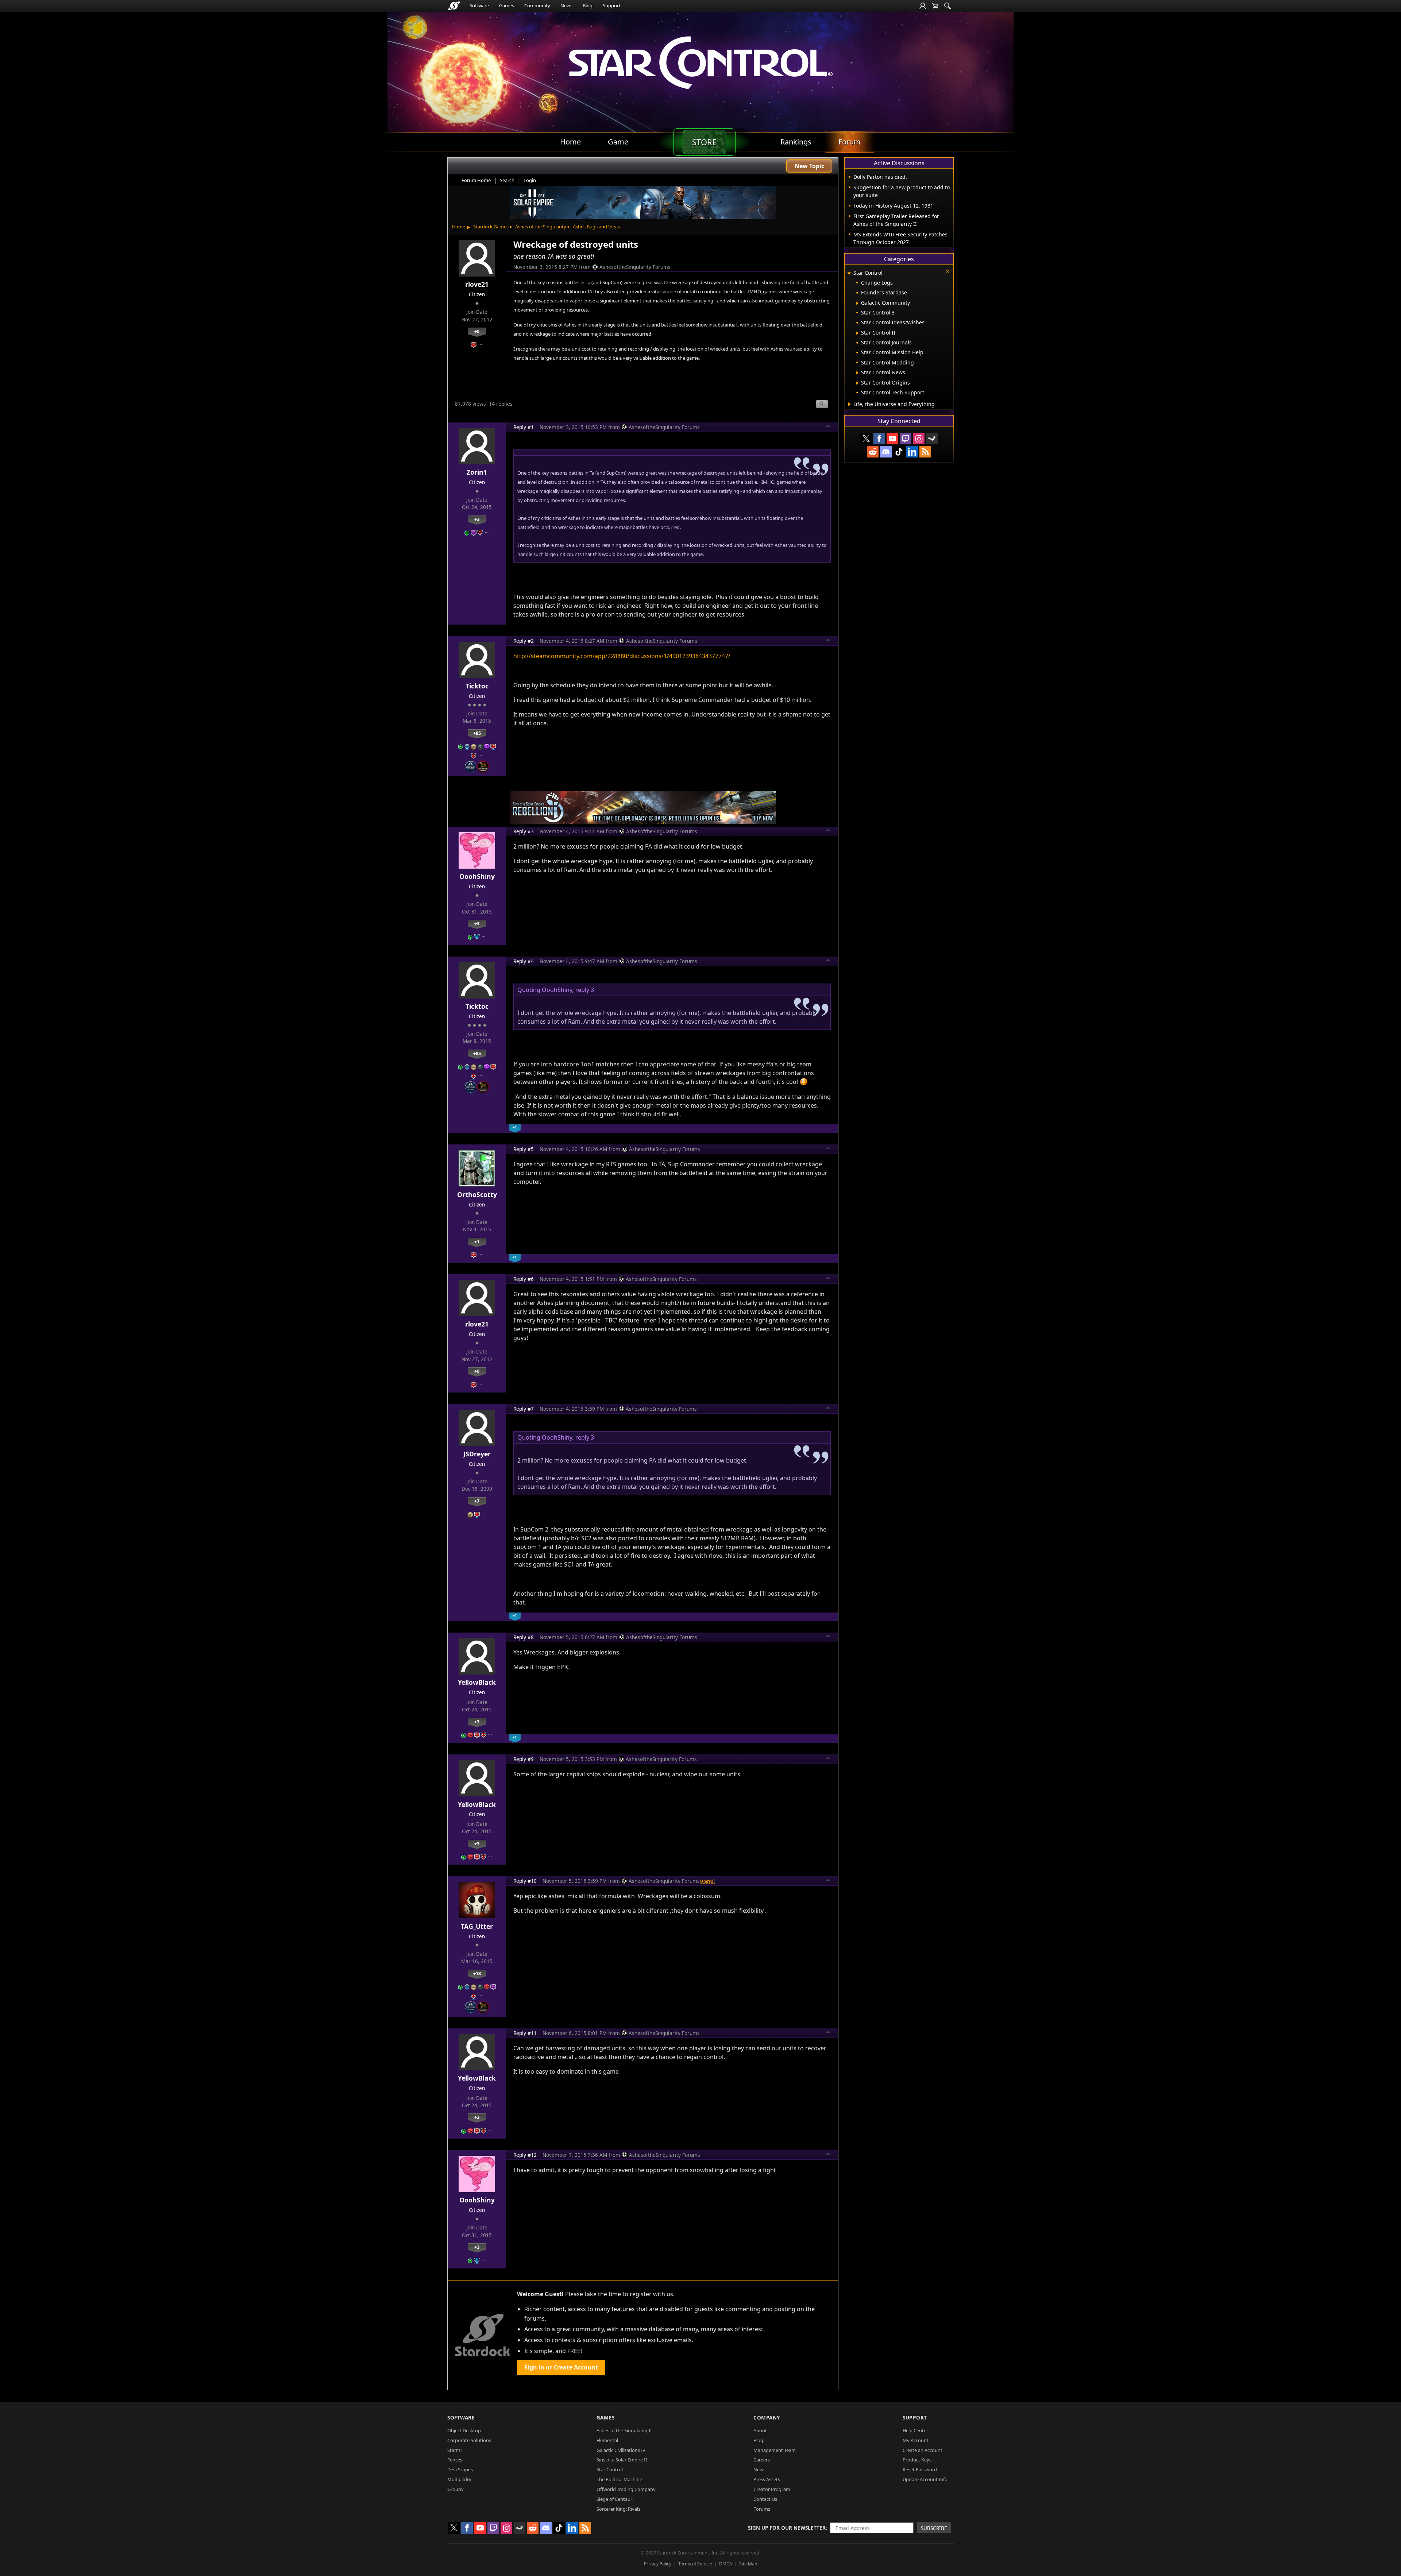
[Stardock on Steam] (932, 439)
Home (459, 227)
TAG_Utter (477, 1926)
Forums (762, 2509)
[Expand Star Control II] (857, 333)
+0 (477, 331)
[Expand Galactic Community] (857, 303)
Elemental (607, 2440)
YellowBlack (477, 1682)
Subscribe (934, 2528)
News (566, 5)
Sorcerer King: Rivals (618, 2509)
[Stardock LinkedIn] (912, 452)
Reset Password (920, 2469)
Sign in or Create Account (561, 2367)
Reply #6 (524, 1279)
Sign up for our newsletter (787, 2528)
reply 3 (585, 990)
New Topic (809, 166)
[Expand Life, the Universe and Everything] (850, 404)
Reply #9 (524, 1759)
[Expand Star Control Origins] (857, 383)
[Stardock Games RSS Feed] (925, 452)
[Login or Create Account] (923, 6)
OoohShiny (477, 876)
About (760, 2430)
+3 (477, 519)
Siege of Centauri (615, 2499)
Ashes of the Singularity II (624, 2430)
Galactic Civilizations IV (621, 2450)
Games (507, 5)
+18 (477, 1973)
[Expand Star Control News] (857, 373)
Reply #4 (524, 961)
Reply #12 (525, 2155)
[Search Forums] (947, 6)
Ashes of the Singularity (541, 227)
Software (479, 5)
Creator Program (772, 2489)
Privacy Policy (658, 2564)
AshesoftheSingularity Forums (635, 267)
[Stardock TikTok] (899, 452)
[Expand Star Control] (849, 273)
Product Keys (917, 2460)
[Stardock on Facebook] (879, 439)
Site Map (748, 2564)
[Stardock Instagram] (919, 439)
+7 (477, 1501)
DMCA (726, 2564)
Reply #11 (525, 2033)
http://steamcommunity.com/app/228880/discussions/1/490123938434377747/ (622, 656)
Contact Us (765, 2499)
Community (537, 5)
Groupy (456, 2489)
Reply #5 (524, 1149)
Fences (455, 2460)
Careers (762, 2460)
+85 (477, 733)
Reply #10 (525, 1881)
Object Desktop (464, 2430)
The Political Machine (619, 2479)
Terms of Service (695, 2564)
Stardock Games (491, 227)
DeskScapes (460, 2469)
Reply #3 (524, 831)
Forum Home (476, 180)
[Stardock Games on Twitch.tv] (906, 439)
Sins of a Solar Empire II (622, 2460)
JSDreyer (477, 1454)
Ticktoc (477, 686)
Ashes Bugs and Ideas (596, 227)
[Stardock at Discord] (886, 452)
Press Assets (767, 2479)
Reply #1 (524, 427)
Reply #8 (524, 1637)
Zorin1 (477, 472)
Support (612, 5)
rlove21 (477, 284)
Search (507, 180)
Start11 (455, 2450)
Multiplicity (459, 2479)
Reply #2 (524, 641)
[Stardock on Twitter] (866, 439)
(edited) (707, 1881)
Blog (588, 5)
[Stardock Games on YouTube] (892, 439)
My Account (916, 2440)
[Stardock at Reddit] (873, 452)
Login (530, 180)
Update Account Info (925, 2479)
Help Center (915, 2430)
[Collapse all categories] (947, 271)
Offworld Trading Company (626, 2489)
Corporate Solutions (469, 2440)
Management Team (775, 2450)
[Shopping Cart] (935, 6)
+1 (477, 1241)
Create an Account (923, 2450)
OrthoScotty (477, 1194)
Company (767, 2417)
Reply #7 (524, 1409)
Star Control (610, 2469)
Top (828, 427)
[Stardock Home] (454, 6)
